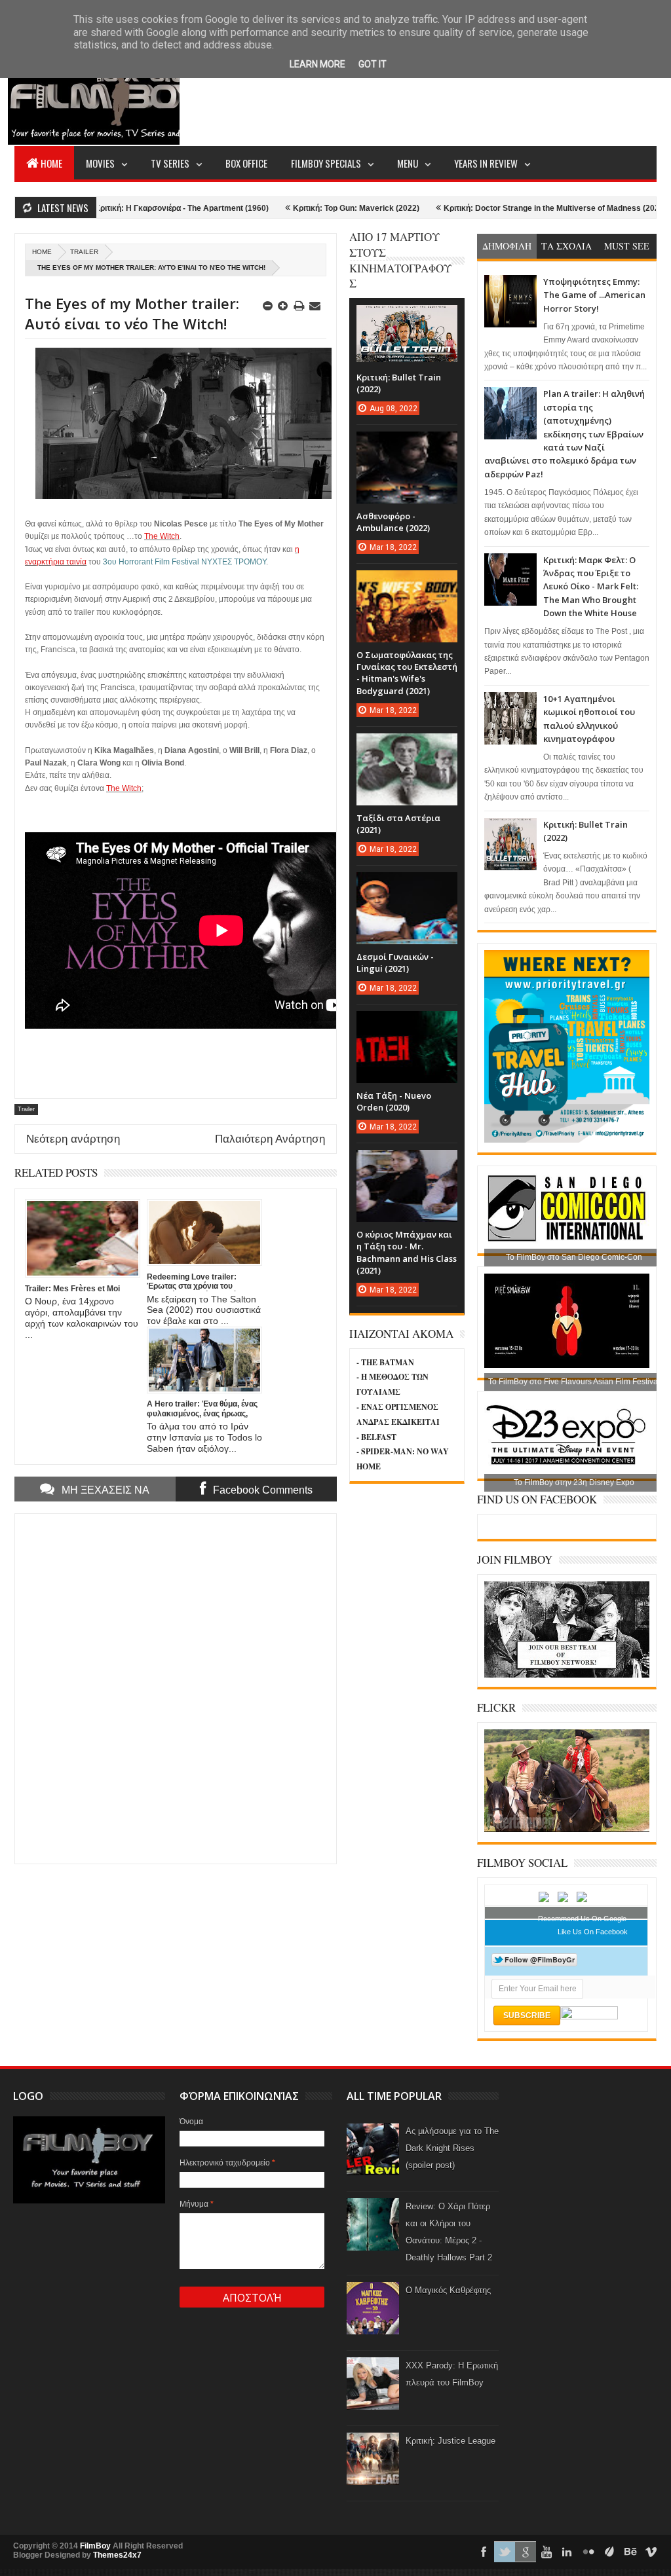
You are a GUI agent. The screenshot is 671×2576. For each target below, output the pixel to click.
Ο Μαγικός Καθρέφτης (448, 2290)
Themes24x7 (117, 2555)
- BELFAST (376, 1437)
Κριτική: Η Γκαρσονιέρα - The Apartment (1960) (113, 208)
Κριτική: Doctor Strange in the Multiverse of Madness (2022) (487, 208)
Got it (373, 64)
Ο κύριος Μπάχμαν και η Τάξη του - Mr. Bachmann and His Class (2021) (407, 1252)
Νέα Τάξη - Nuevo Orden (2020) (394, 1101)
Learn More (317, 64)
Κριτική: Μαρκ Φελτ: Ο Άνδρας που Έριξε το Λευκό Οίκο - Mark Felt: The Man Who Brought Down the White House (591, 587)
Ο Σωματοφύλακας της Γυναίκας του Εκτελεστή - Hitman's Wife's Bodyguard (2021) (407, 673)
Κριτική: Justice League (451, 2441)
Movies (100, 163)
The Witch (162, 536)
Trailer (84, 252)
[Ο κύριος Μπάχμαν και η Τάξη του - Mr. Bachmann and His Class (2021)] (407, 1163)
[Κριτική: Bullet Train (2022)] (407, 318)
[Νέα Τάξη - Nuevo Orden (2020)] (407, 1024)
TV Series (170, 163)
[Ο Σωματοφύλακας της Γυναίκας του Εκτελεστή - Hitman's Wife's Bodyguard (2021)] (407, 583)
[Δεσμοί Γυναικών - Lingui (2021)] (407, 885)
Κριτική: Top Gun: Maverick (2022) (288, 208)
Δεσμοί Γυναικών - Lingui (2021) (395, 963)
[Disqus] (176, 1687)
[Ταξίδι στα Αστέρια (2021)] (407, 746)
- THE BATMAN (385, 1362)
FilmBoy (95, 2546)
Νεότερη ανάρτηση (73, 1139)
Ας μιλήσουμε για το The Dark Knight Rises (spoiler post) (452, 2148)
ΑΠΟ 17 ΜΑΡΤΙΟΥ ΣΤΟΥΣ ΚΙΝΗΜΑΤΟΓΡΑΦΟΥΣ (400, 260)
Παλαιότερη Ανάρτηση (270, 1139)
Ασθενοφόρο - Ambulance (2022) (393, 522)
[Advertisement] (418, 96)
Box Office (246, 163)
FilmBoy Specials (326, 163)
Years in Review (486, 163)
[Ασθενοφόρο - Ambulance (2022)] (407, 445)
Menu (408, 163)
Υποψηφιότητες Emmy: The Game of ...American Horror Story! (594, 295)
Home (51, 163)
